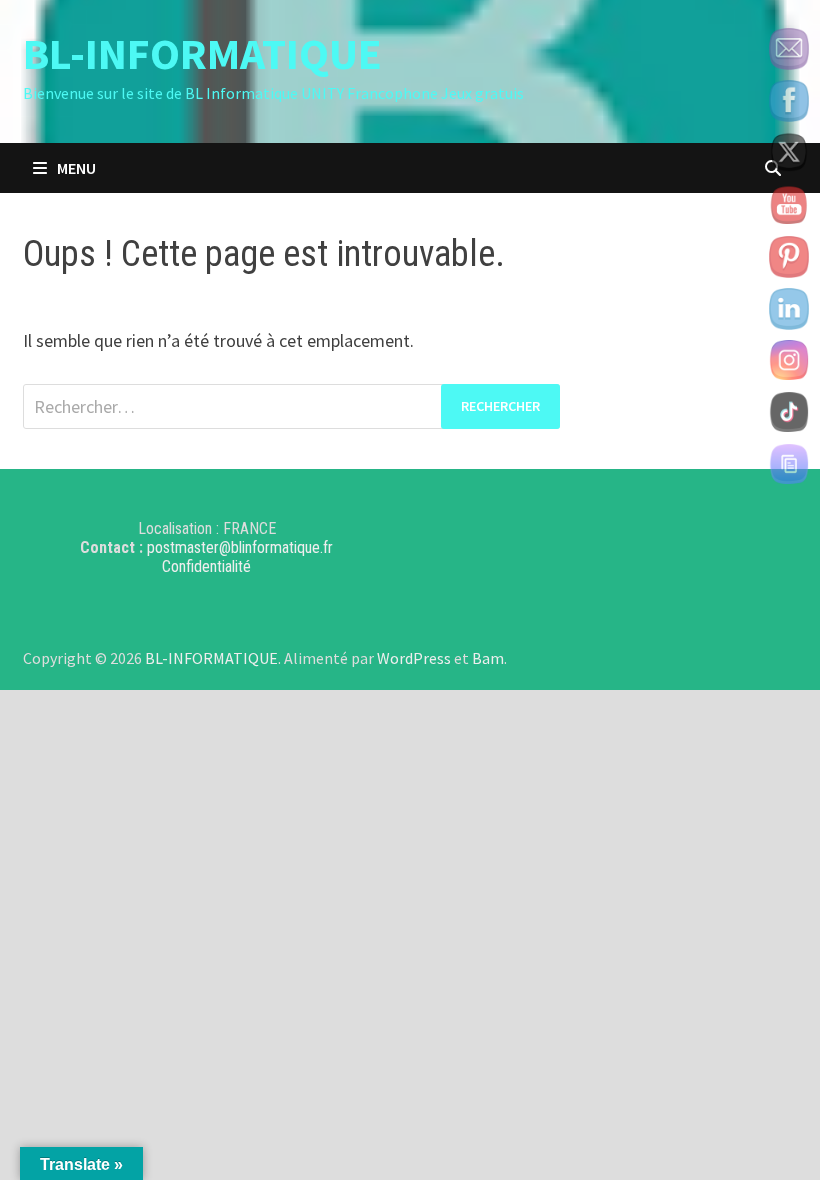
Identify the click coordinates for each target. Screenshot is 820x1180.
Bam (488, 658)
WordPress (414, 658)
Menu (76, 168)
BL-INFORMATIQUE (202, 53)
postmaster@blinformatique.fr (240, 547)
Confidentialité (206, 566)
